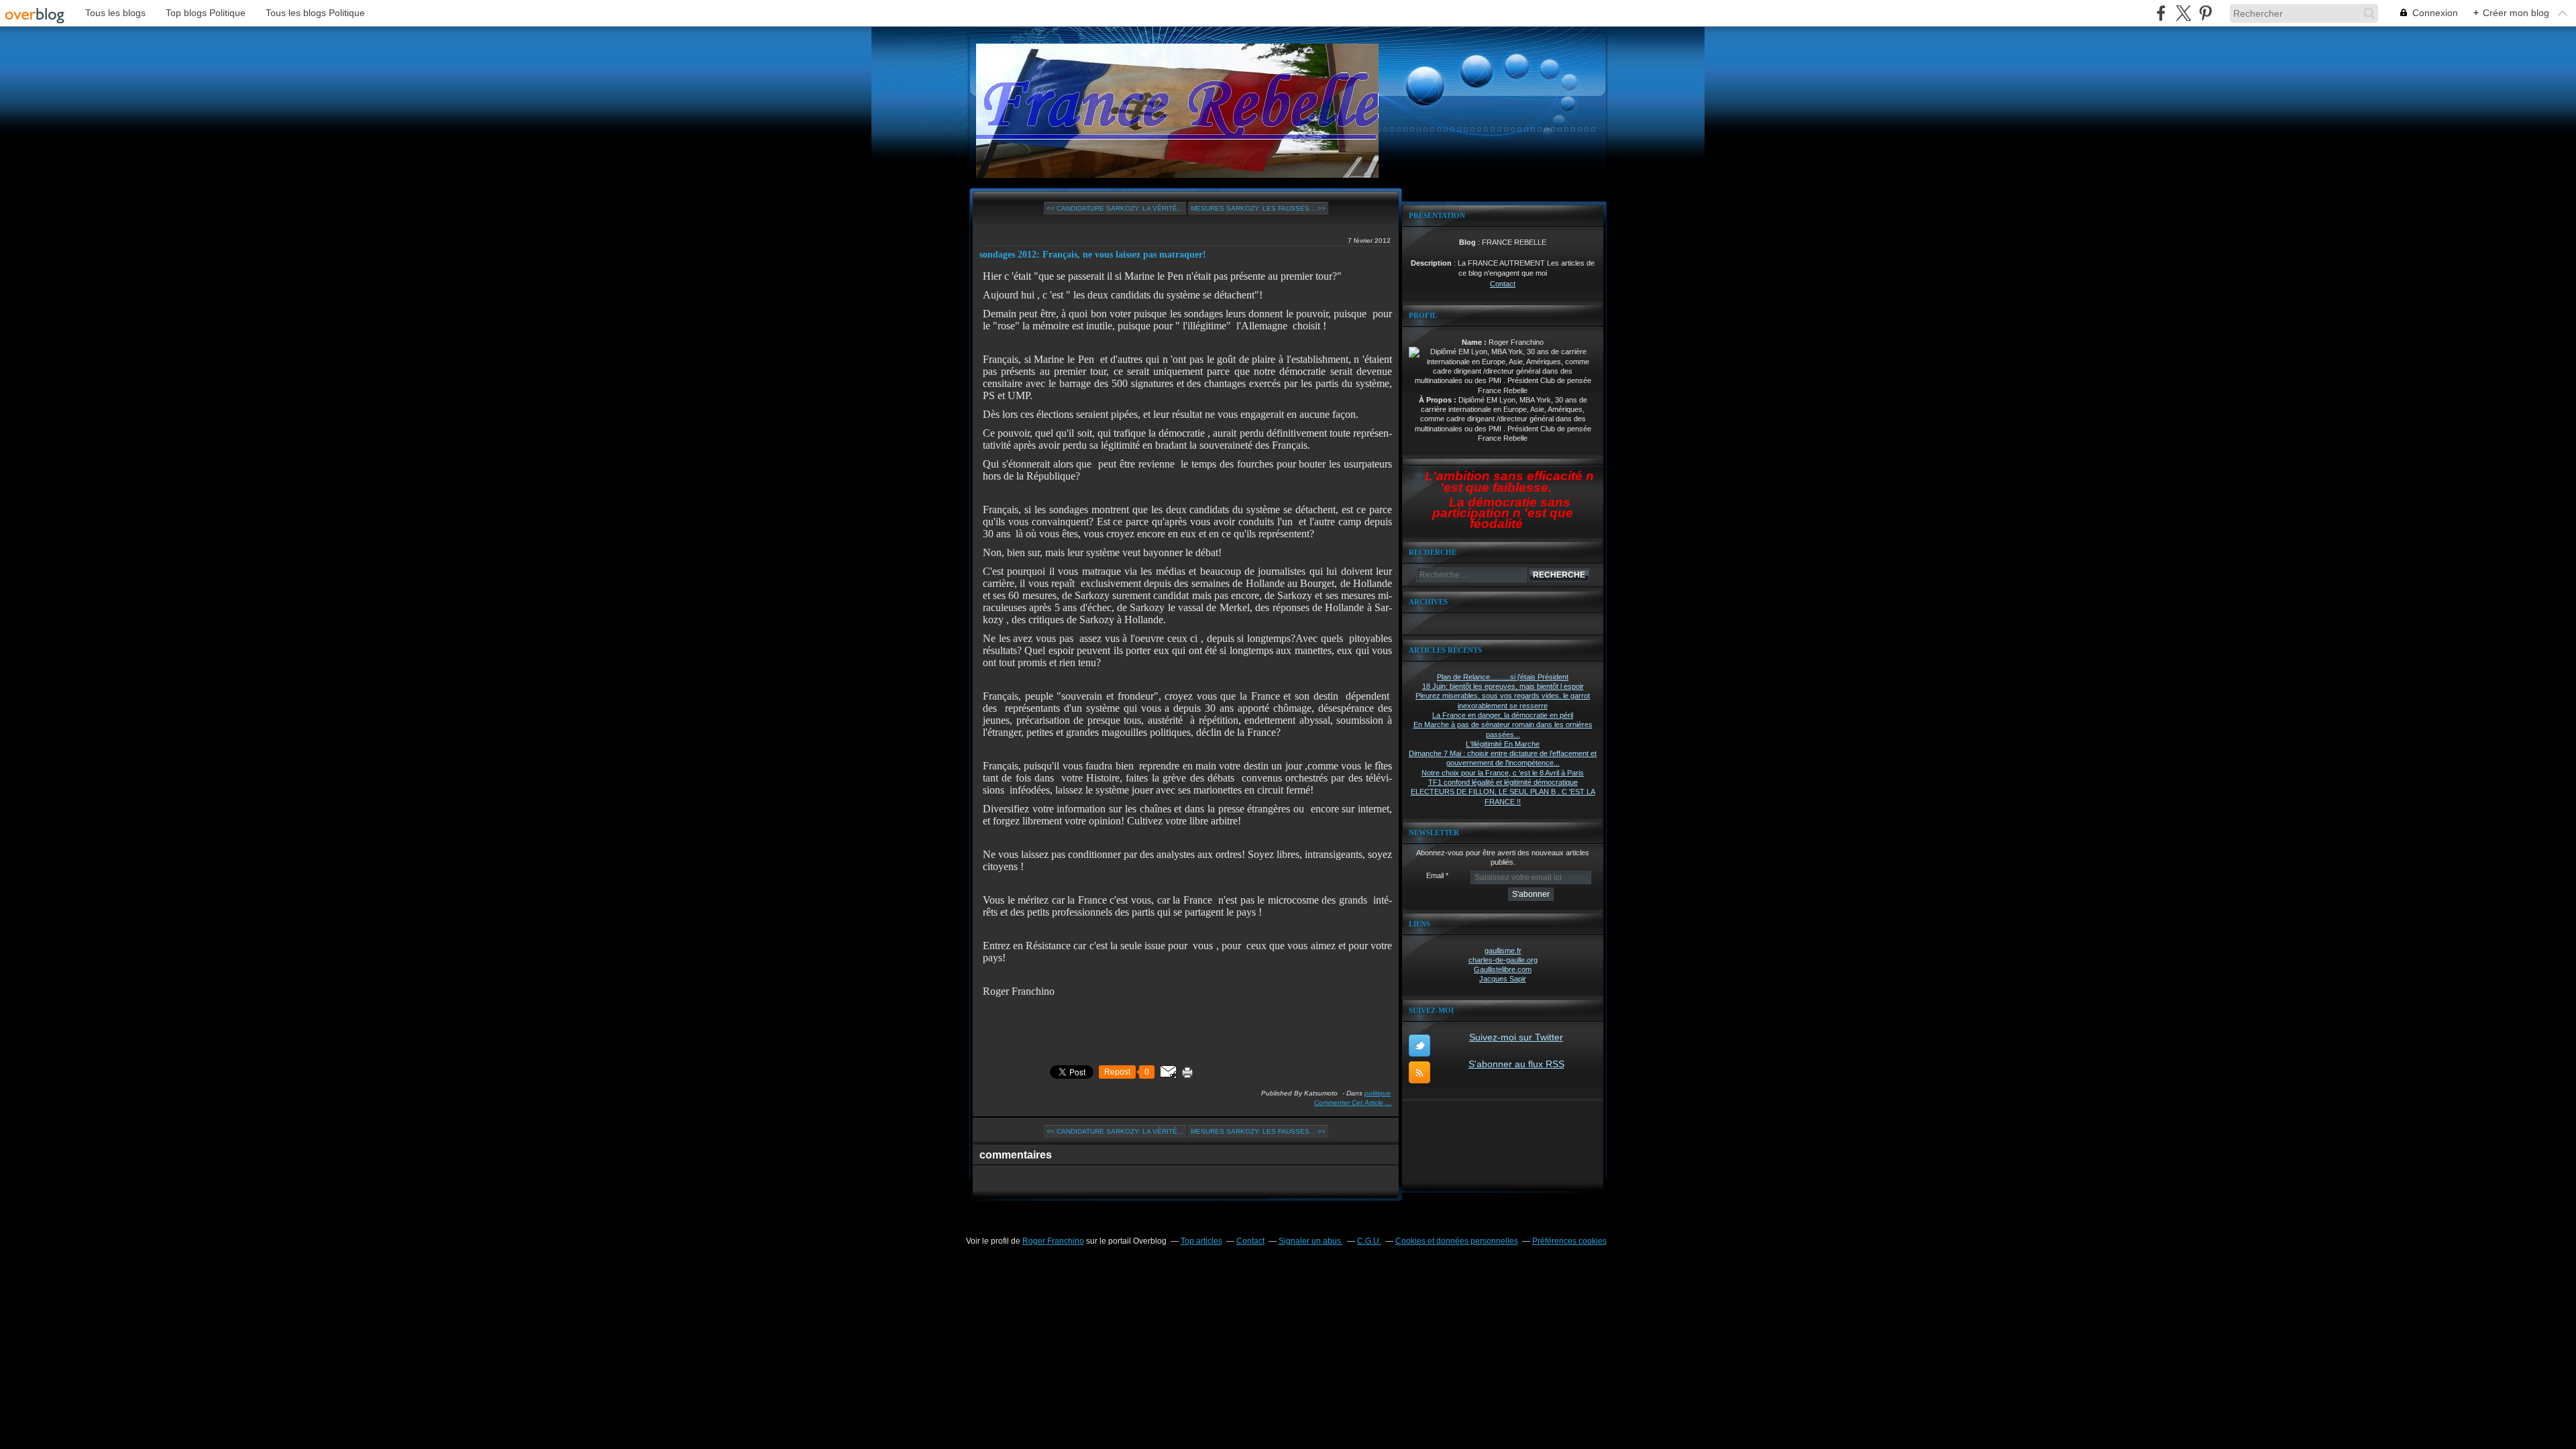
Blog (1467, 242)
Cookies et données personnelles (1457, 1241)
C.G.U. (1369, 1241)
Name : (1475, 342)
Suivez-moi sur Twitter (1516, 1037)
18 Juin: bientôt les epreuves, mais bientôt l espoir (1503, 686)
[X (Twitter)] (2183, 13)
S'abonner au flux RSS (1516, 1064)
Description (1432, 263)
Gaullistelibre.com (1503, 969)
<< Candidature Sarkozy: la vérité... (1115, 208)
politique (1378, 1093)
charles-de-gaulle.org (1503, 960)
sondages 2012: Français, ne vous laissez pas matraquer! (1093, 255)
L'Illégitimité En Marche (1503, 744)
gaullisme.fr (1503, 951)
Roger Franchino (1053, 1241)
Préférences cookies (1569, 1241)
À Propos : (1439, 400)
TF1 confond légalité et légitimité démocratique (1503, 782)
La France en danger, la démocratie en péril (1503, 715)
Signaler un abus (1311, 1241)
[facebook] (2161, 13)
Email (1435, 875)
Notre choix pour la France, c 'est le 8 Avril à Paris (1503, 773)
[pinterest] (2205, 13)
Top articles (1201, 1241)
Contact (1503, 284)
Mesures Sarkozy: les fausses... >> (1258, 208)
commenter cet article (1350, 1103)
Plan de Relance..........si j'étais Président (1503, 677)
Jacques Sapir (1503, 979)
